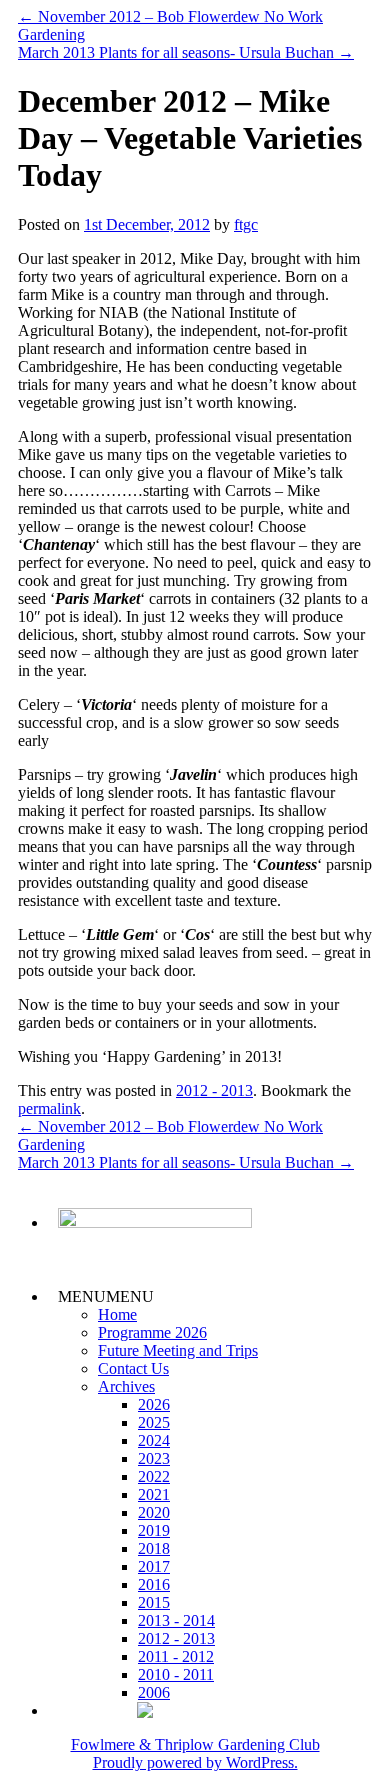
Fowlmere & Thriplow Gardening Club (195, 1744)
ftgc (246, 224)
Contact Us (133, 1368)
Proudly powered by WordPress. (195, 1762)
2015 (154, 1602)
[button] (106, 1296)
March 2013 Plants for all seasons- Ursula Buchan (186, 52)
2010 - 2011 (176, 1674)
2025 (154, 1422)
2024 (154, 1440)
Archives (126, 1386)
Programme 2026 (152, 1332)
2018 (154, 1548)
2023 (154, 1458)
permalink (49, 1108)
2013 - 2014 (176, 1620)
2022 (154, 1476)
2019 (154, 1530)
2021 (154, 1494)
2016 (154, 1584)
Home (117, 1314)
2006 (154, 1692)
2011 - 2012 (176, 1656)
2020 (154, 1512)
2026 (154, 1404)
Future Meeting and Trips (178, 1350)
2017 (154, 1566)
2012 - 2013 (214, 1090)
